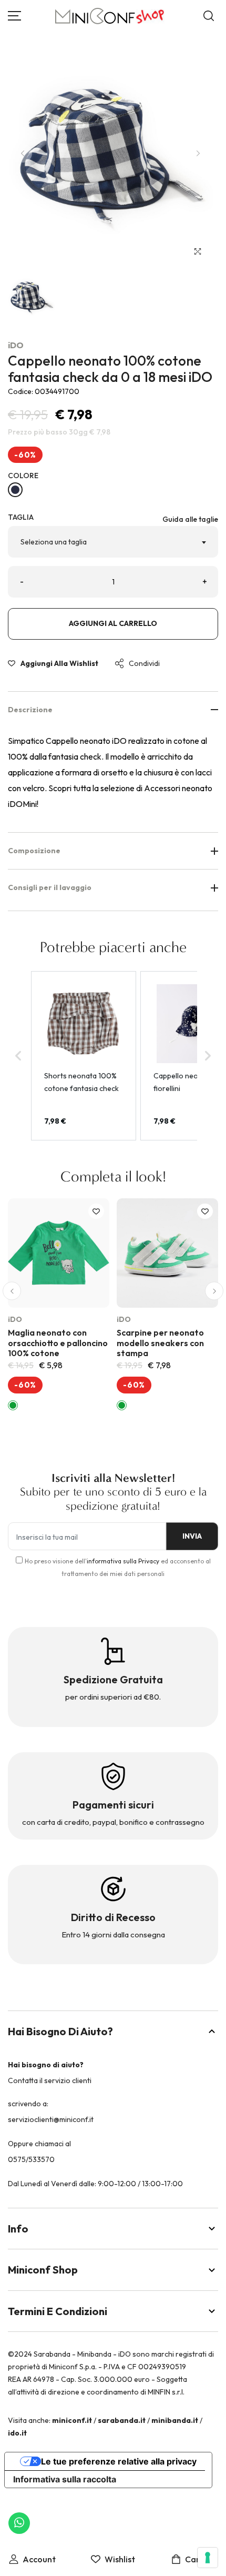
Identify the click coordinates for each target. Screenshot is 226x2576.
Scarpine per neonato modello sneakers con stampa (160, 1342)
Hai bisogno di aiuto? (60, 2031)
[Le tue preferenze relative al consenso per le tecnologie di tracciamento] (208, 2558)
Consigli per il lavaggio (50, 887)
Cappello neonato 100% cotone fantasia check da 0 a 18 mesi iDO (110, 369)
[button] (12, 1291)
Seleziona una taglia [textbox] (54, 542)
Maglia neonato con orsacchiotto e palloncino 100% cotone (58, 1342)
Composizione (34, 851)
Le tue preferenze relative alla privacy (119, 2461)
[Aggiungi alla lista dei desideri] (96, 1211)
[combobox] (113, 542)
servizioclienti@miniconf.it (51, 2119)
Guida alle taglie (190, 519)
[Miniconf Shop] (110, 16)
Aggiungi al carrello (113, 623)
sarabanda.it (122, 2420)
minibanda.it (175, 2420)
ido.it (17, 2433)
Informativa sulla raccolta (65, 2479)
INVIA (192, 1536)
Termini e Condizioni (58, 2311)
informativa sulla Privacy (123, 1561)
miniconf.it (72, 2420)
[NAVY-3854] (15, 490)
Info (18, 2229)
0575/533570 (31, 2159)
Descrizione (30, 710)
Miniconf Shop (43, 2270)
